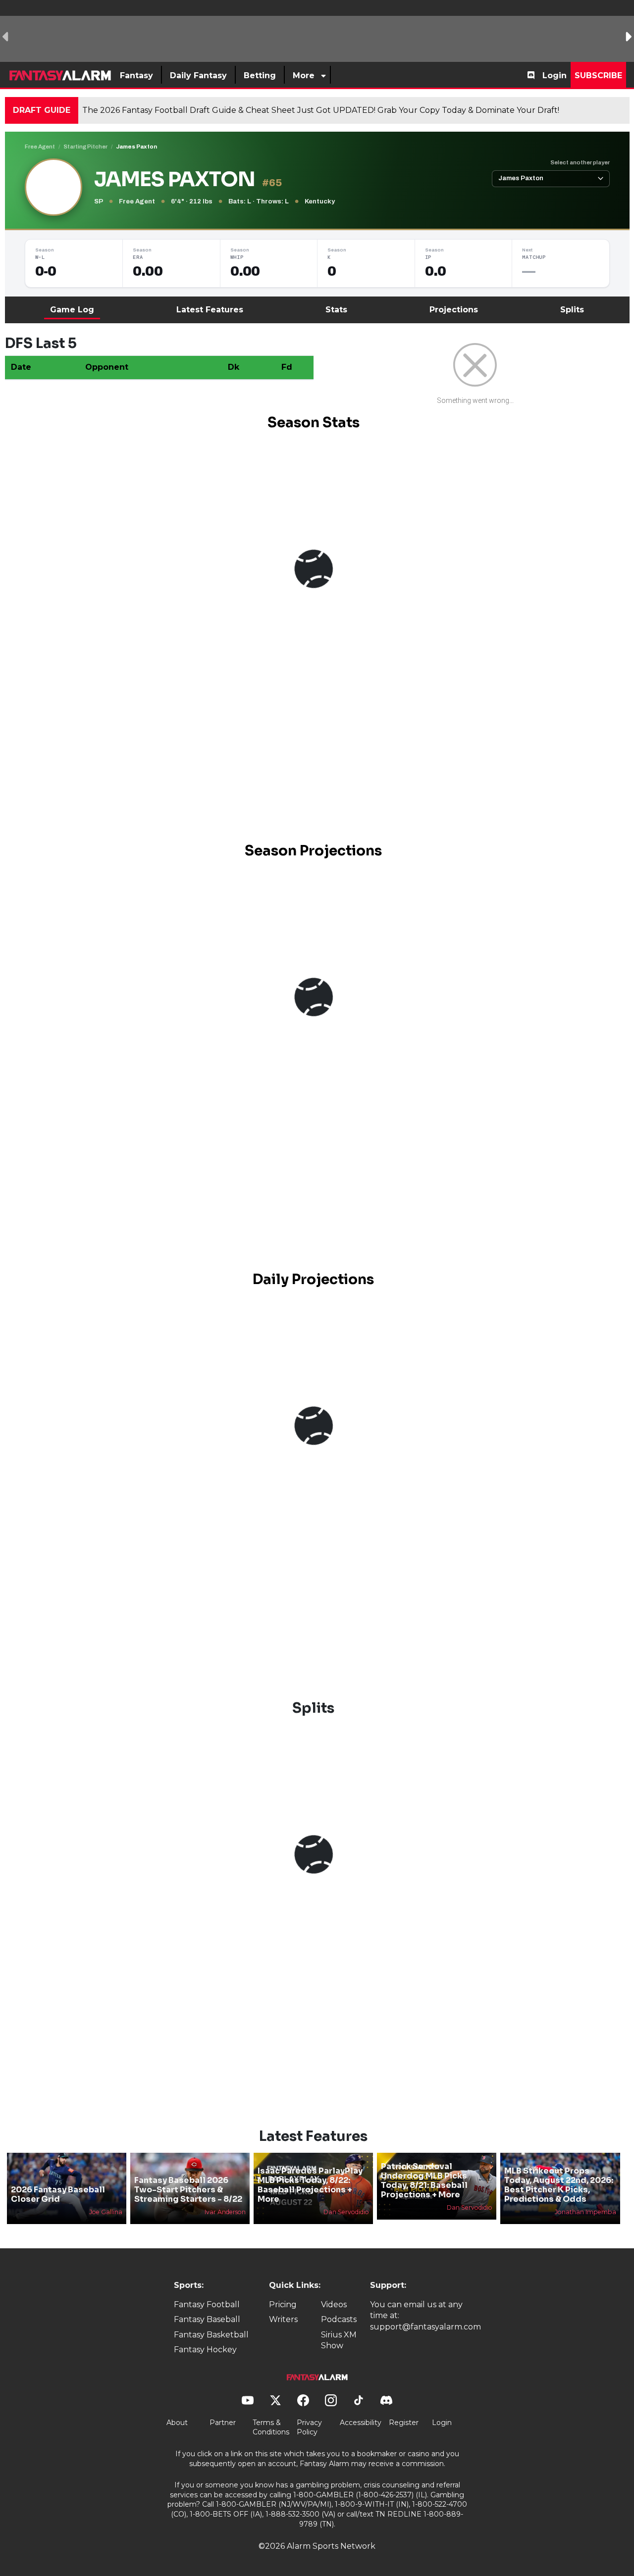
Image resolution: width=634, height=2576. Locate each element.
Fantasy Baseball (207, 2319)
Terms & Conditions (271, 2427)
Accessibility (361, 2423)
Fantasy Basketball (211, 2335)
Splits (572, 310)
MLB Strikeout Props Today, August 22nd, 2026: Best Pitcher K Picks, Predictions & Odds (559, 2185)
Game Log (72, 310)
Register (404, 2423)
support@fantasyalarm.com (425, 2327)
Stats (336, 310)
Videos (334, 2304)
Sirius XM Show (339, 2340)
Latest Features (210, 310)
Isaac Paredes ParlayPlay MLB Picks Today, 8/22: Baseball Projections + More (310, 2185)
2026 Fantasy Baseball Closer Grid (58, 2194)
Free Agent (40, 147)
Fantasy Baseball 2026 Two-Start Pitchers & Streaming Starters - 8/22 (188, 2190)
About (177, 2423)
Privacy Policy (309, 2427)
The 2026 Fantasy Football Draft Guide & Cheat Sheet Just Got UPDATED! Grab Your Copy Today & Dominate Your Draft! (321, 110)
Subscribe (598, 75)
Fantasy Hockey (205, 2350)
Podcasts (339, 2319)
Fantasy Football (207, 2304)
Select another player (580, 162)
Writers (283, 2319)
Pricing (283, 2304)
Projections (454, 310)
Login (555, 75)
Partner (223, 2423)
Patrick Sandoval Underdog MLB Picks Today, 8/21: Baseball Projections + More (424, 2181)
